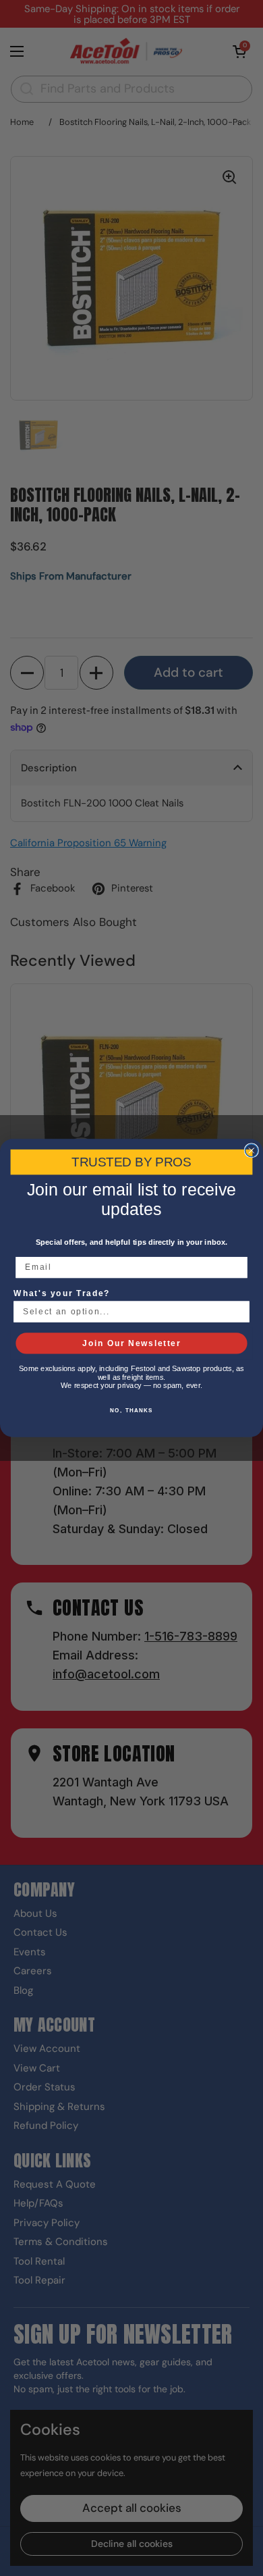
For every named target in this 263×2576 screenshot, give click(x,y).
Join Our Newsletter (131, 1343)
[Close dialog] (251, 1151)
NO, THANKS (131, 1411)
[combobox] (129, 1312)
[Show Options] (239, 1312)
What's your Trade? (62, 1293)
